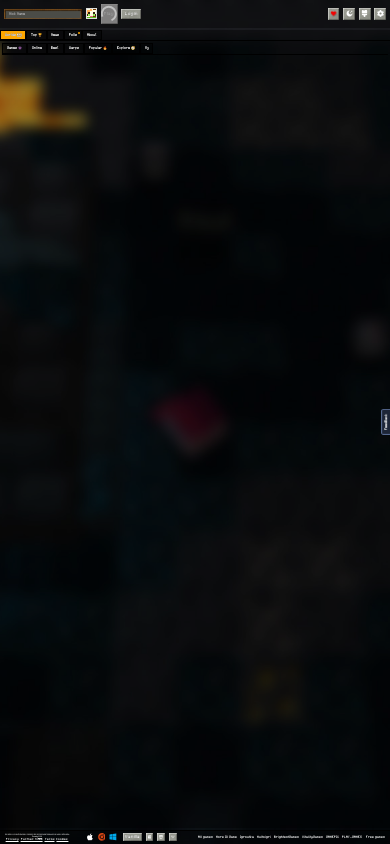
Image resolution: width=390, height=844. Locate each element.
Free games (375, 837)
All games (205, 837)
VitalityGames (312, 837)
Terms (50, 839)
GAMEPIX (332, 837)
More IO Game (226, 837)
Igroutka (247, 837)
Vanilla (132, 836)
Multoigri (264, 837)
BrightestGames (286, 837)
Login (131, 13)
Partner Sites (32, 839)
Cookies (62, 839)
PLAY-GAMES (352, 837)
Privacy (12, 839)
